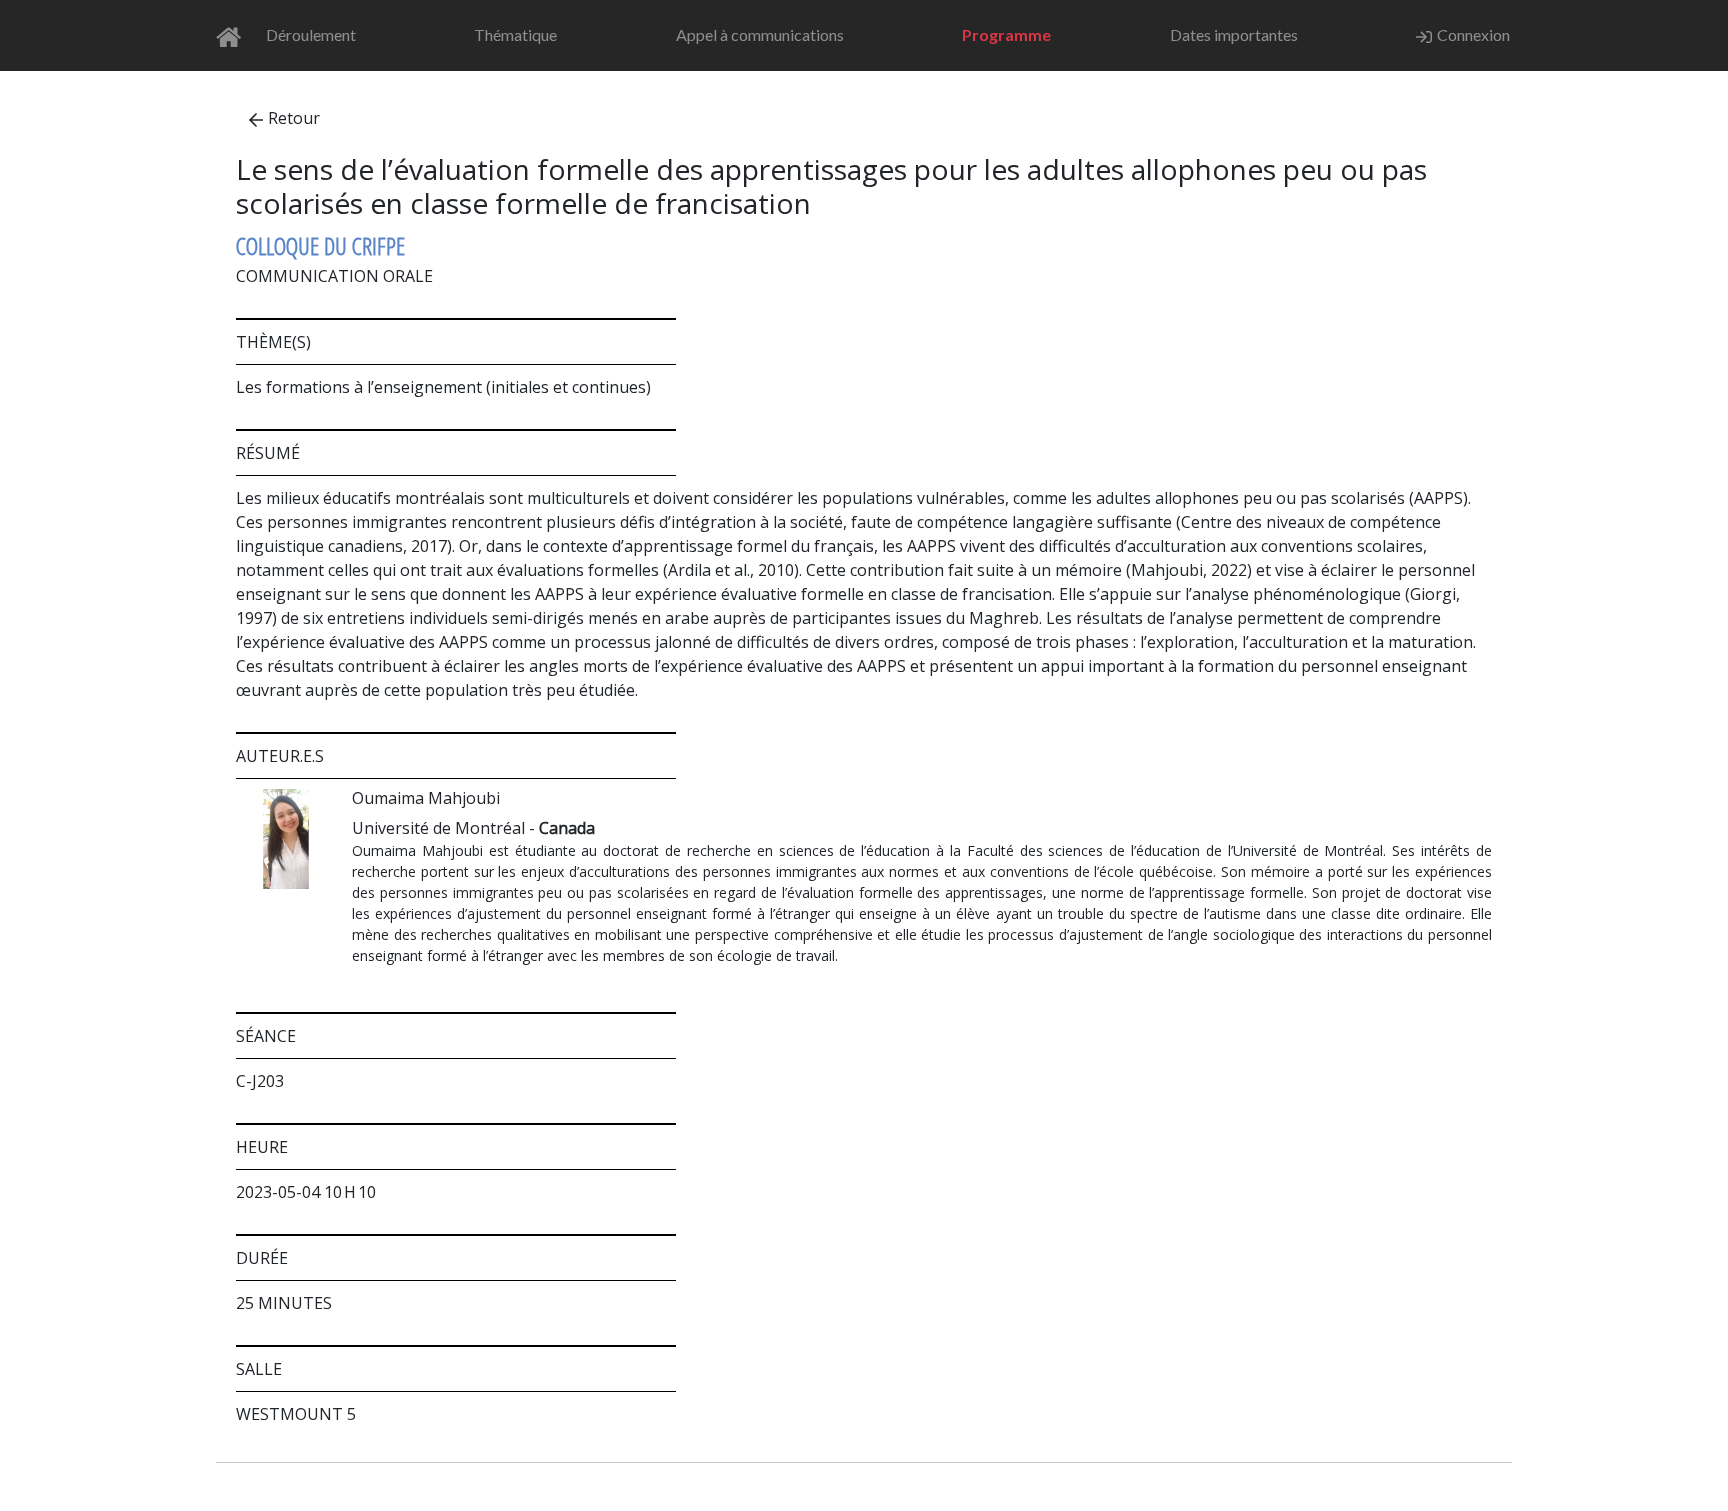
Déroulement (311, 34)
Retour (294, 118)
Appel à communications (760, 34)
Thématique (515, 34)
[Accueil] (234, 35)
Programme (1006, 34)
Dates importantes (1234, 34)
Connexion (1473, 34)
